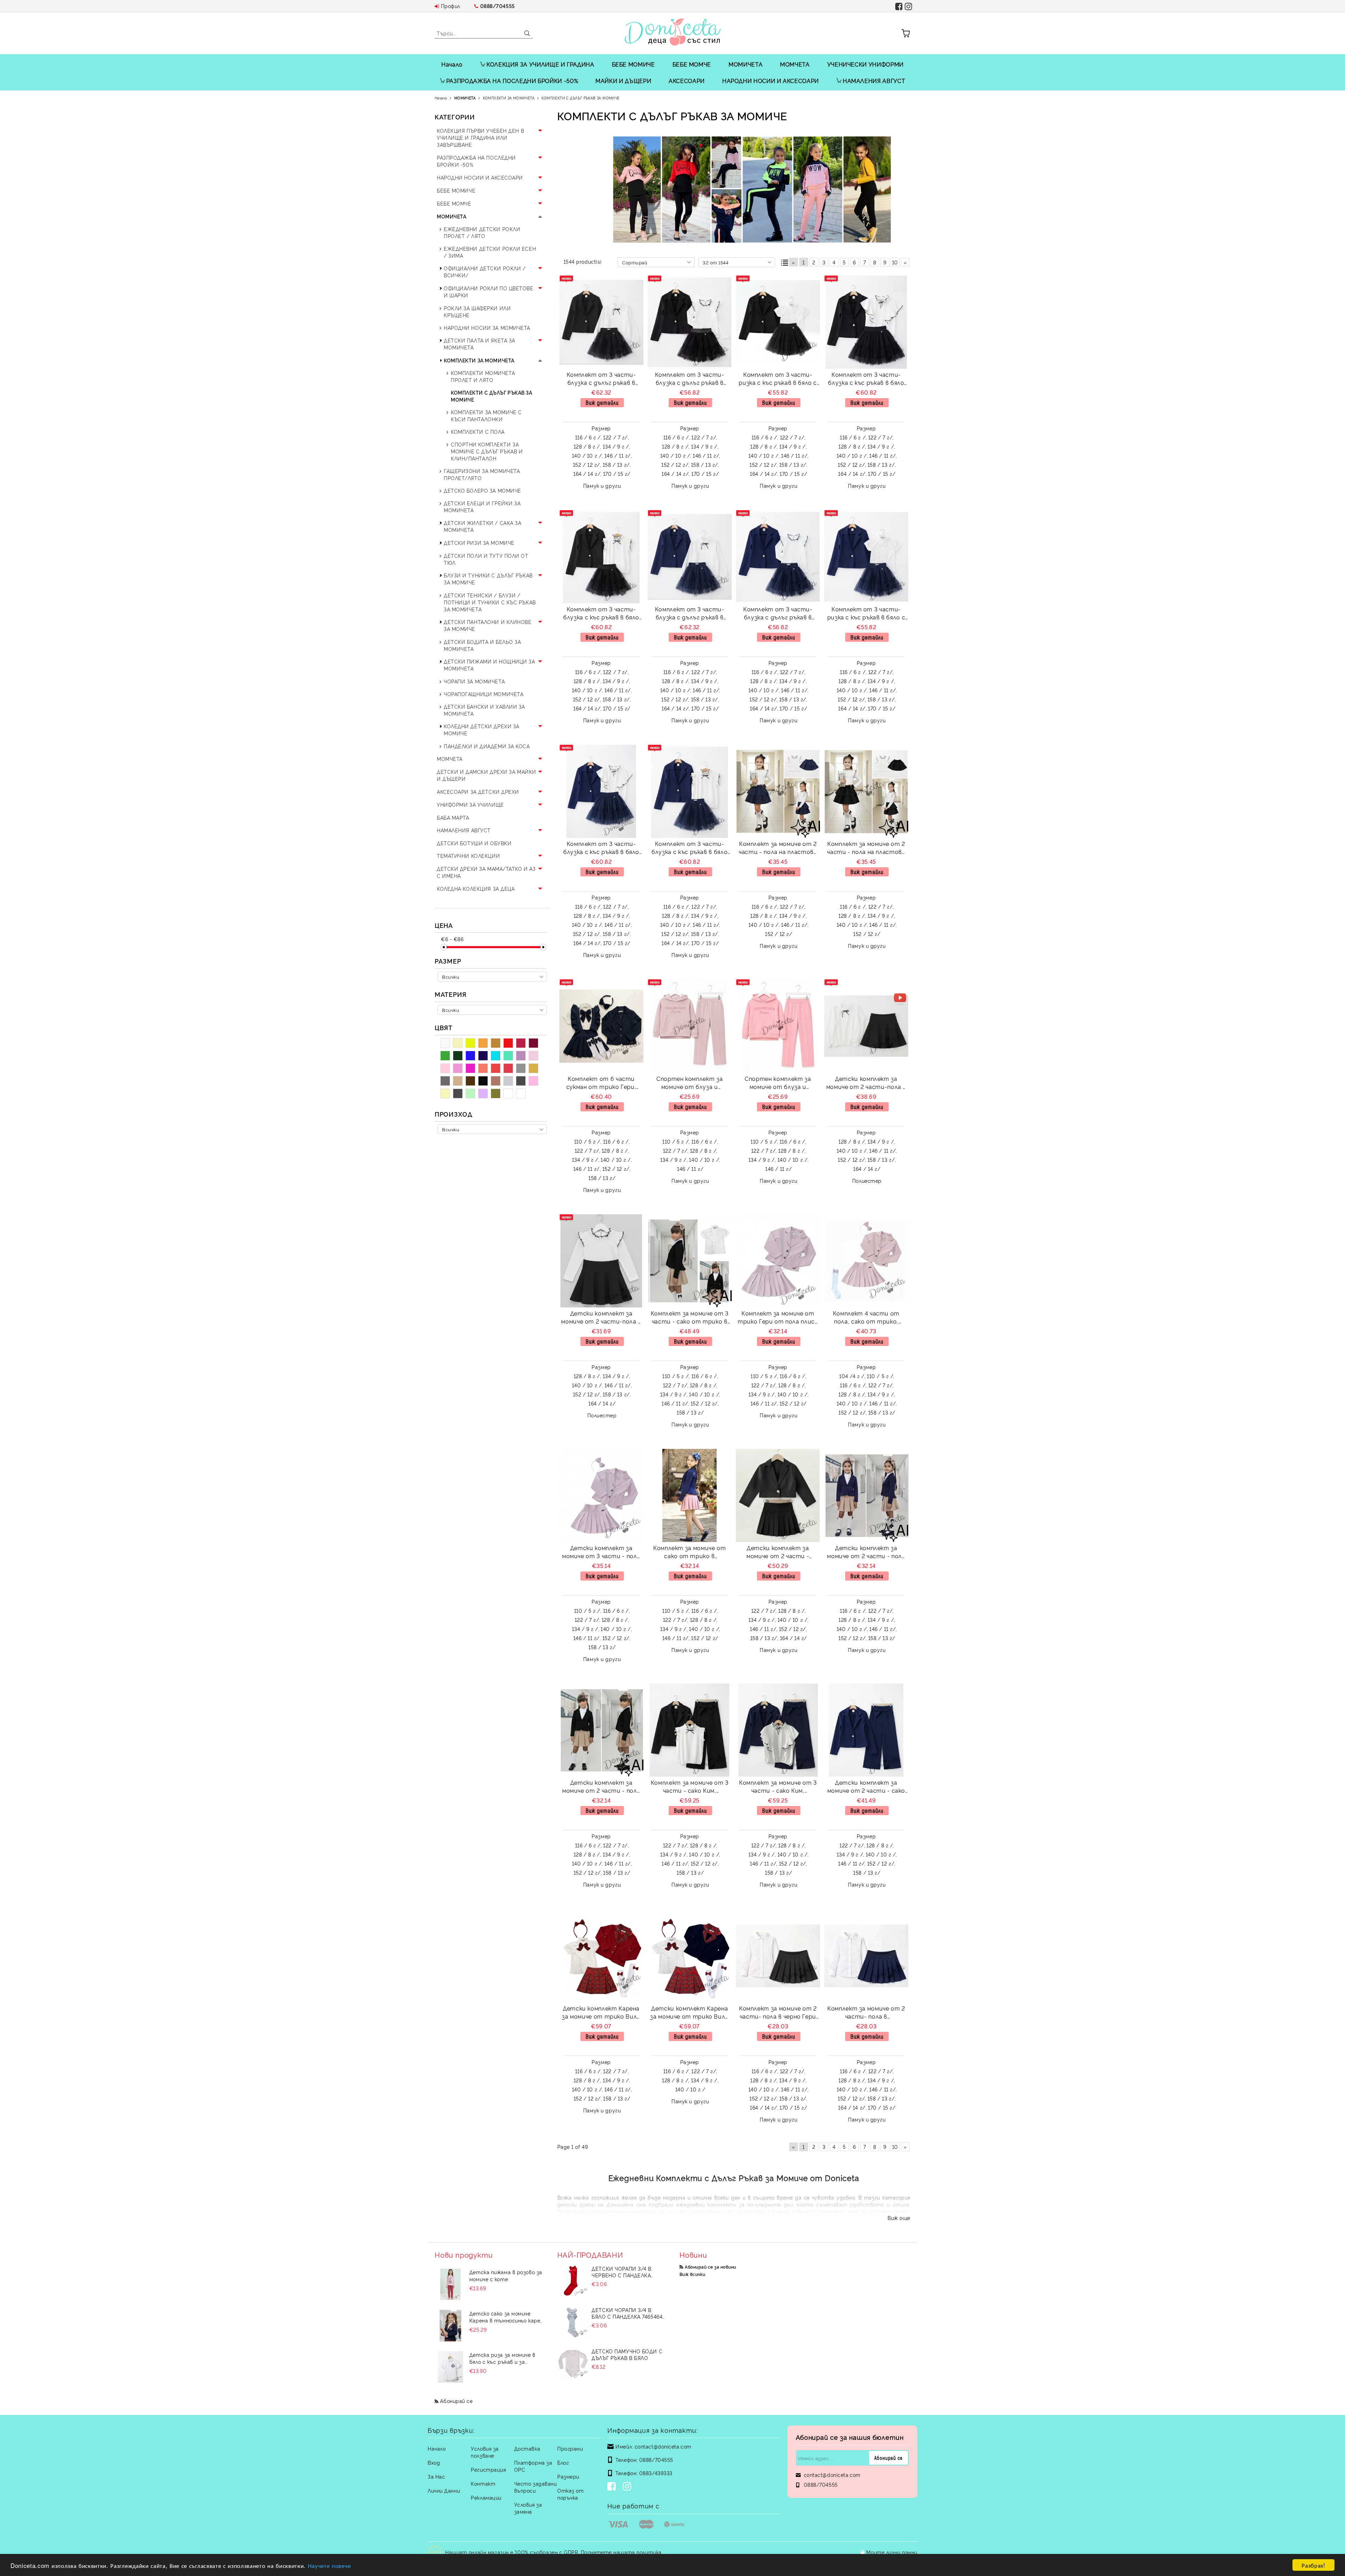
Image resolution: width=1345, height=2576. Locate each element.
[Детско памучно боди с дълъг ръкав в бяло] (573, 2363)
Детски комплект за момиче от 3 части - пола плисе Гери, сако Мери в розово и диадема (601, 1553)
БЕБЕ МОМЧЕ (692, 64)
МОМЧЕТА (795, 64)
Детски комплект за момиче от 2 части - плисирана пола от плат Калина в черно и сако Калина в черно (778, 1553)
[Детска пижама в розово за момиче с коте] (450, 2284)
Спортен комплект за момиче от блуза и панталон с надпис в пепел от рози (690, 1084)
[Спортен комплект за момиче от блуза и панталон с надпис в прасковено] (778, 1026)
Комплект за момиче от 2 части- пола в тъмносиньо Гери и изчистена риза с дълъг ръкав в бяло (866, 2013)
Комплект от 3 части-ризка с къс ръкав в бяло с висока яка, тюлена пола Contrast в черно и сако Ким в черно (778, 379)
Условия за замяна (528, 2508)
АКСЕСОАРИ (687, 81)
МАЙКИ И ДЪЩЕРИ (623, 81)
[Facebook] (613, 2487)
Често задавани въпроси (536, 2487)
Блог (563, 2462)
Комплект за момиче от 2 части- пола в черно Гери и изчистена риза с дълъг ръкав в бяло (778, 2013)
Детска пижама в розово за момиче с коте (506, 2275)
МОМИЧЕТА (746, 64)
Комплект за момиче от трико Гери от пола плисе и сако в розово (778, 1318)
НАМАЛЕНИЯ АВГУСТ (874, 81)
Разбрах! (1313, 2565)
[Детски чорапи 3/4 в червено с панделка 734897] (573, 2281)
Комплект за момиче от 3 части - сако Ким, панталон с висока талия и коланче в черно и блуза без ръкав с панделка (690, 1787)
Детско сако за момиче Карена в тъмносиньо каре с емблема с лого (505, 2317)
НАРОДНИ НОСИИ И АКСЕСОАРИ (771, 81)
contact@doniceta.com (663, 2446)
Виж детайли (602, 402)
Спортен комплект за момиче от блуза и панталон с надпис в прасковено (778, 1084)
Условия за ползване (485, 2452)
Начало (452, 64)
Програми (570, 2448)
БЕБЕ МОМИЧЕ (633, 64)
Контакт (483, 2483)
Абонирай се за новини (710, 2267)
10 (895, 262)
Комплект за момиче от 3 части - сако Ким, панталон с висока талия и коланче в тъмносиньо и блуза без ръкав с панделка (778, 1787)
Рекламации (486, 2497)
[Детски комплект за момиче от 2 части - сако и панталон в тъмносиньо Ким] (866, 1730)
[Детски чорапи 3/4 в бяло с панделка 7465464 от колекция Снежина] (573, 2322)
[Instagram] (628, 2487)
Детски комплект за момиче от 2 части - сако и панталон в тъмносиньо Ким (866, 1787)
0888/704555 (498, 6)
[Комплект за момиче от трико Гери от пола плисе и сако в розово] (778, 1261)
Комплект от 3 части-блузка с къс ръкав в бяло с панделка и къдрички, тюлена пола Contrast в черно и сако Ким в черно (866, 379)
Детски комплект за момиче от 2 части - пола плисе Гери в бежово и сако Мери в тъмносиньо (866, 1553)
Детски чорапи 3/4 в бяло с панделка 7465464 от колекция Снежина (627, 2313)
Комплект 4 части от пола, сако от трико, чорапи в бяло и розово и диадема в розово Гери (866, 1318)
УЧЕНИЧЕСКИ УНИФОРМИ (865, 64)
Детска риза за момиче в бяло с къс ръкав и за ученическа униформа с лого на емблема (506, 2358)
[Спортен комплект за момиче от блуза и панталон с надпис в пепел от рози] (690, 1026)
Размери (568, 2476)
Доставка (527, 2448)
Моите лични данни (892, 2552)
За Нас (436, 2476)
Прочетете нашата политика (621, 2552)
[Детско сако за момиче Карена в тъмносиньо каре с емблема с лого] (450, 2326)
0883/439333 (656, 2473)
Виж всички (692, 2274)
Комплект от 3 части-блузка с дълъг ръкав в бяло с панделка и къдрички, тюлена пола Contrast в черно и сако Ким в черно (601, 379)
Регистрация (488, 2469)
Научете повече (329, 2565)
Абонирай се (456, 2401)
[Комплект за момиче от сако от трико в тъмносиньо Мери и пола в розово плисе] (690, 1495)
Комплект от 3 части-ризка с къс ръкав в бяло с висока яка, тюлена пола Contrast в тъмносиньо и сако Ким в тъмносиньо (866, 614)
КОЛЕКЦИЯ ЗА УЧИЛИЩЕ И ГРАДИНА (540, 64)
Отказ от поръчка (570, 2494)
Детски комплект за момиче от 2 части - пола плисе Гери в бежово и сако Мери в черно (601, 1787)
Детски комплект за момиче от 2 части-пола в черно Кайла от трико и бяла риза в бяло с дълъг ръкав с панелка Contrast (866, 1084)
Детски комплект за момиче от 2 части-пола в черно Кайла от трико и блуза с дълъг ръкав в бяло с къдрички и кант (601, 1318)
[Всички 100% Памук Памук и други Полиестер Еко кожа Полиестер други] (492, 1010)
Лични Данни (444, 2490)
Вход (434, 2462)
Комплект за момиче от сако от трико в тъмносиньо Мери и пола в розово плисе (690, 1553)
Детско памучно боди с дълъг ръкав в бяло (627, 2354)
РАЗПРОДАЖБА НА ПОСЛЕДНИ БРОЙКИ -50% (512, 81)
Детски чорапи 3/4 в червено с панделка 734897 (622, 2272)
